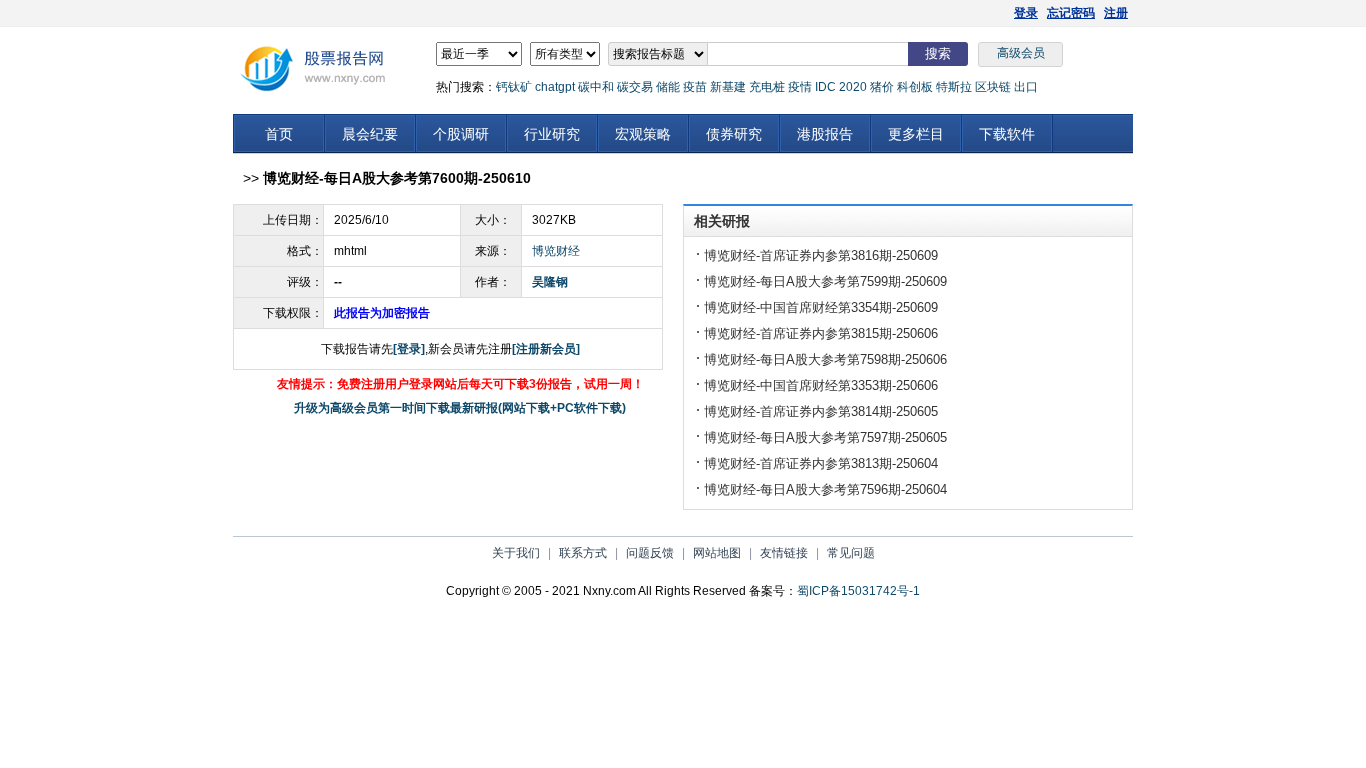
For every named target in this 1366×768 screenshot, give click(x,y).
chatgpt (555, 87)
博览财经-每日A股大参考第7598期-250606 (825, 359)
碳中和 (596, 87)
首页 (279, 134)
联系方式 (583, 553)
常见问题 (851, 553)
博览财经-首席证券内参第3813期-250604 (821, 463)
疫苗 (695, 87)
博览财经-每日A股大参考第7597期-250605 (825, 437)
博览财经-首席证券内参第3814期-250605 (821, 411)
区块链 (993, 87)
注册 (1116, 13)
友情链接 (784, 553)
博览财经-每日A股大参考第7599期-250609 (825, 281)
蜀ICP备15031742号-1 (858, 591)
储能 (668, 87)
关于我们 (516, 553)
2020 (853, 87)
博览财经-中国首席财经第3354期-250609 (821, 307)
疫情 (800, 87)
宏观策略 (643, 134)
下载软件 (1007, 134)
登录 (1026, 13)
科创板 (915, 87)
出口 (1026, 87)
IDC (825, 87)
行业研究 (552, 134)
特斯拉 (954, 87)
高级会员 (1021, 53)
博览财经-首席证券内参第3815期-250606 (821, 333)
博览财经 (556, 251)
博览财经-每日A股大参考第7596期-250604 (825, 489)
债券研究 (734, 134)
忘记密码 (1071, 13)
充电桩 (767, 87)
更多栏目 (916, 134)
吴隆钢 (550, 282)
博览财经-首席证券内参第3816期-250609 (821, 255)
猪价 (882, 87)
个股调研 (461, 134)
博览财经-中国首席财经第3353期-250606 (821, 385)
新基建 (728, 87)
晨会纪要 (370, 134)
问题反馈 (650, 553)
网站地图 (717, 553)
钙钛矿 (514, 87)
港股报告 (825, 134)
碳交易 (635, 87)
